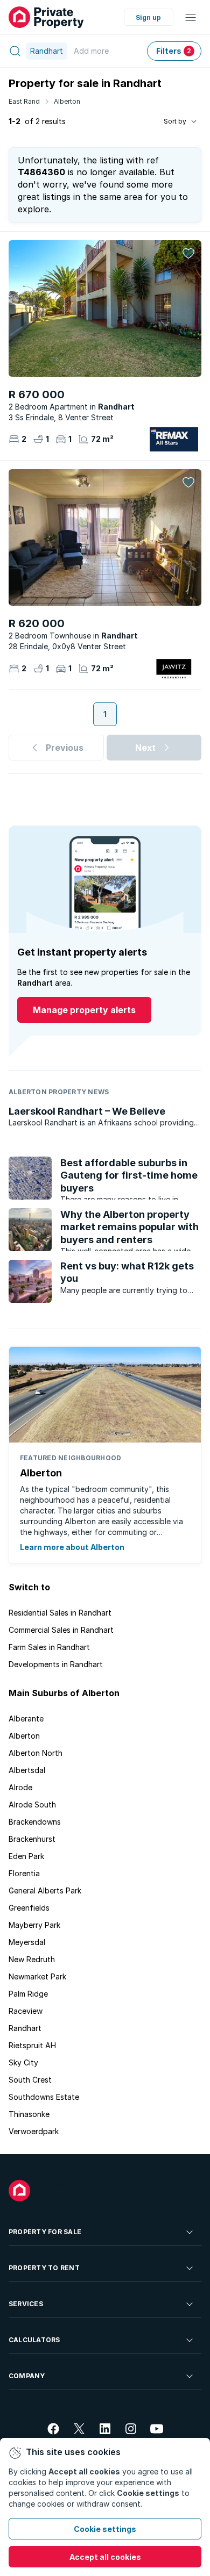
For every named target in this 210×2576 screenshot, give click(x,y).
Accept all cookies (105, 2557)
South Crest (30, 2080)
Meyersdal (27, 1942)
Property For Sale (45, 2232)
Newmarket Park (37, 1976)
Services (26, 2304)
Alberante (26, 1718)
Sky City (23, 2062)
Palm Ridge (28, 1994)
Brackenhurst (32, 1839)
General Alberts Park (45, 1890)
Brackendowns (35, 1822)
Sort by (175, 121)
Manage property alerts (84, 1010)
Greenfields (29, 1908)
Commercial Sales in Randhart (61, 1630)
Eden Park (26, 1856)
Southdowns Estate (44, 2097)
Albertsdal (27, 1770)
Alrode (20, 1787)
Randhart (25, 2028)
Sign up (148, 17)
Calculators (34, 2340)
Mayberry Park (34, 1925)
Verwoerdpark (34, 2131)
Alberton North (36, 1753)
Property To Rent (44, 2268)
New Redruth (32, 1959)
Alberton (67, 101)
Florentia (24, 1873)
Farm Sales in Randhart (49, 1647)
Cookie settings (105, 2529)
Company (27, 2376)
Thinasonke (29, 2114)
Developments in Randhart (56, 1664)
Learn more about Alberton (72, 1547)
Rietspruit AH (32, 2045)
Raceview (26, 2011)
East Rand (24, 101)
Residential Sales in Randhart (60, 1613)
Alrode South (32, 1804)
